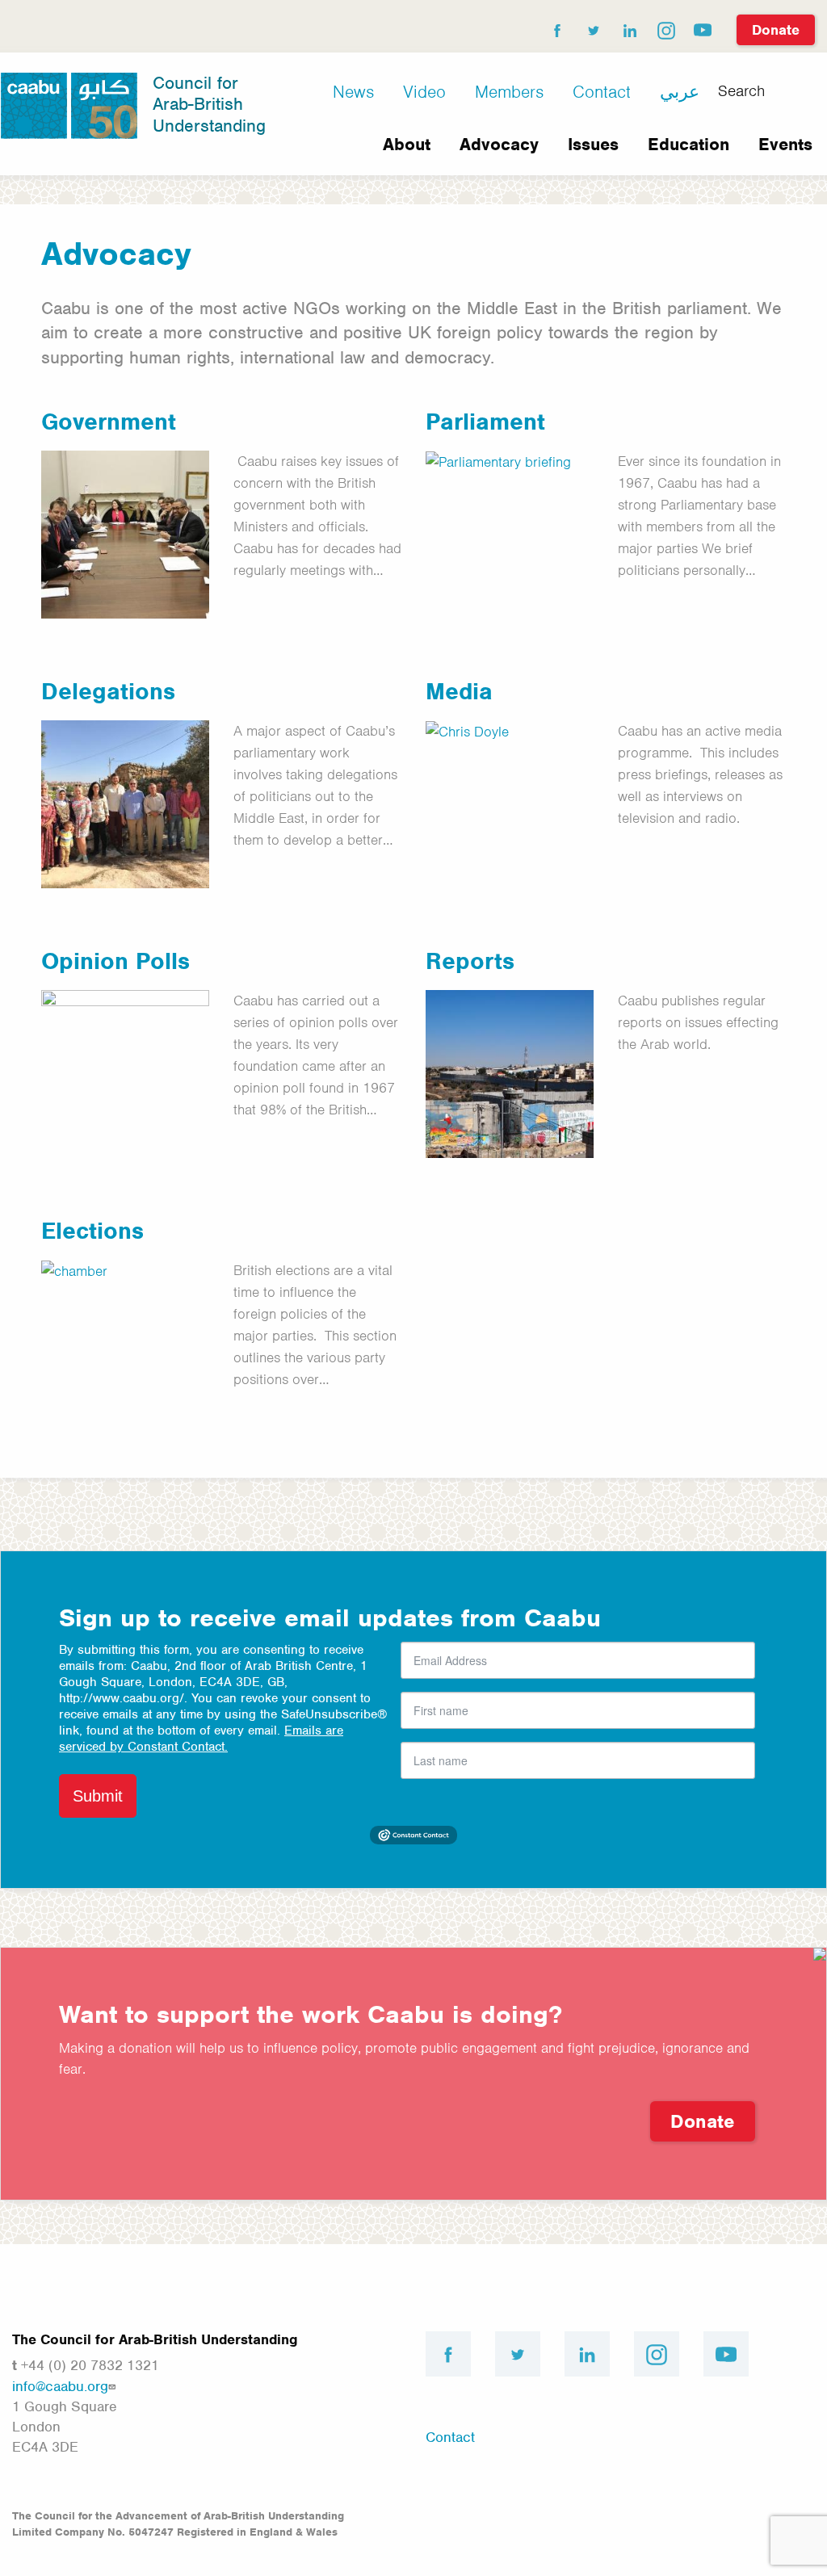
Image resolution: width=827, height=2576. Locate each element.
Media (459, 691)
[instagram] (665, 27)
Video (424, 92)
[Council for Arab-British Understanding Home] (69, 104)
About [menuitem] (407, 144)
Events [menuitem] (785, 144)
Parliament (485, 422)
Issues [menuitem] (593, 144)
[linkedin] (629, 27)
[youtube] (702, 27)
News (353, 92)
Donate (776, 30)
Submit (98, 1796)
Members (509, 92)
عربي (680, 92)
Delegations (108, 691)
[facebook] (556, 27)
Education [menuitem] (688, 144)
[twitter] (593, 27)
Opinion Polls (115, 961)
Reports (470, 961)
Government (109, 422)
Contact (602, 92)
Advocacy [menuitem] (499, 144)
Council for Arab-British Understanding (209, 104)
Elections (92, 1231)
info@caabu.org (60, 2386)
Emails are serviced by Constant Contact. (201, 1739)
